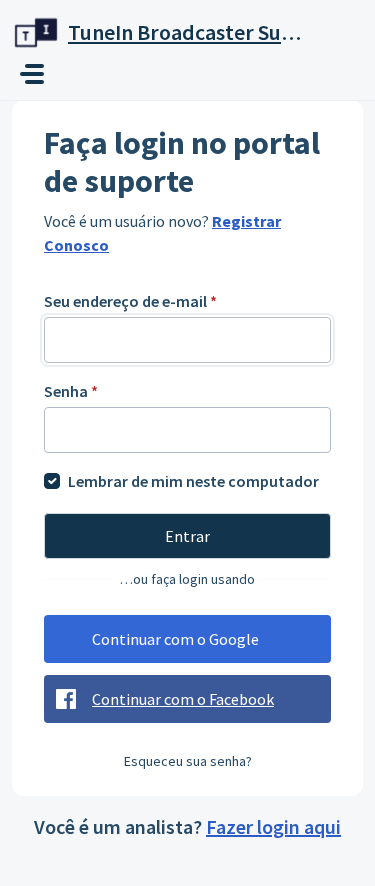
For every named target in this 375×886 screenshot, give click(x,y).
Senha (71, 391)
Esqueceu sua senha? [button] (188, 761)
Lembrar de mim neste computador (193, 481)
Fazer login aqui (273, 826)
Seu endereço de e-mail (130, 301)
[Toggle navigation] (32, 74)
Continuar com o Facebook (183, 699)
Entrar (187, 536)
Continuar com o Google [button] (175, 639)
